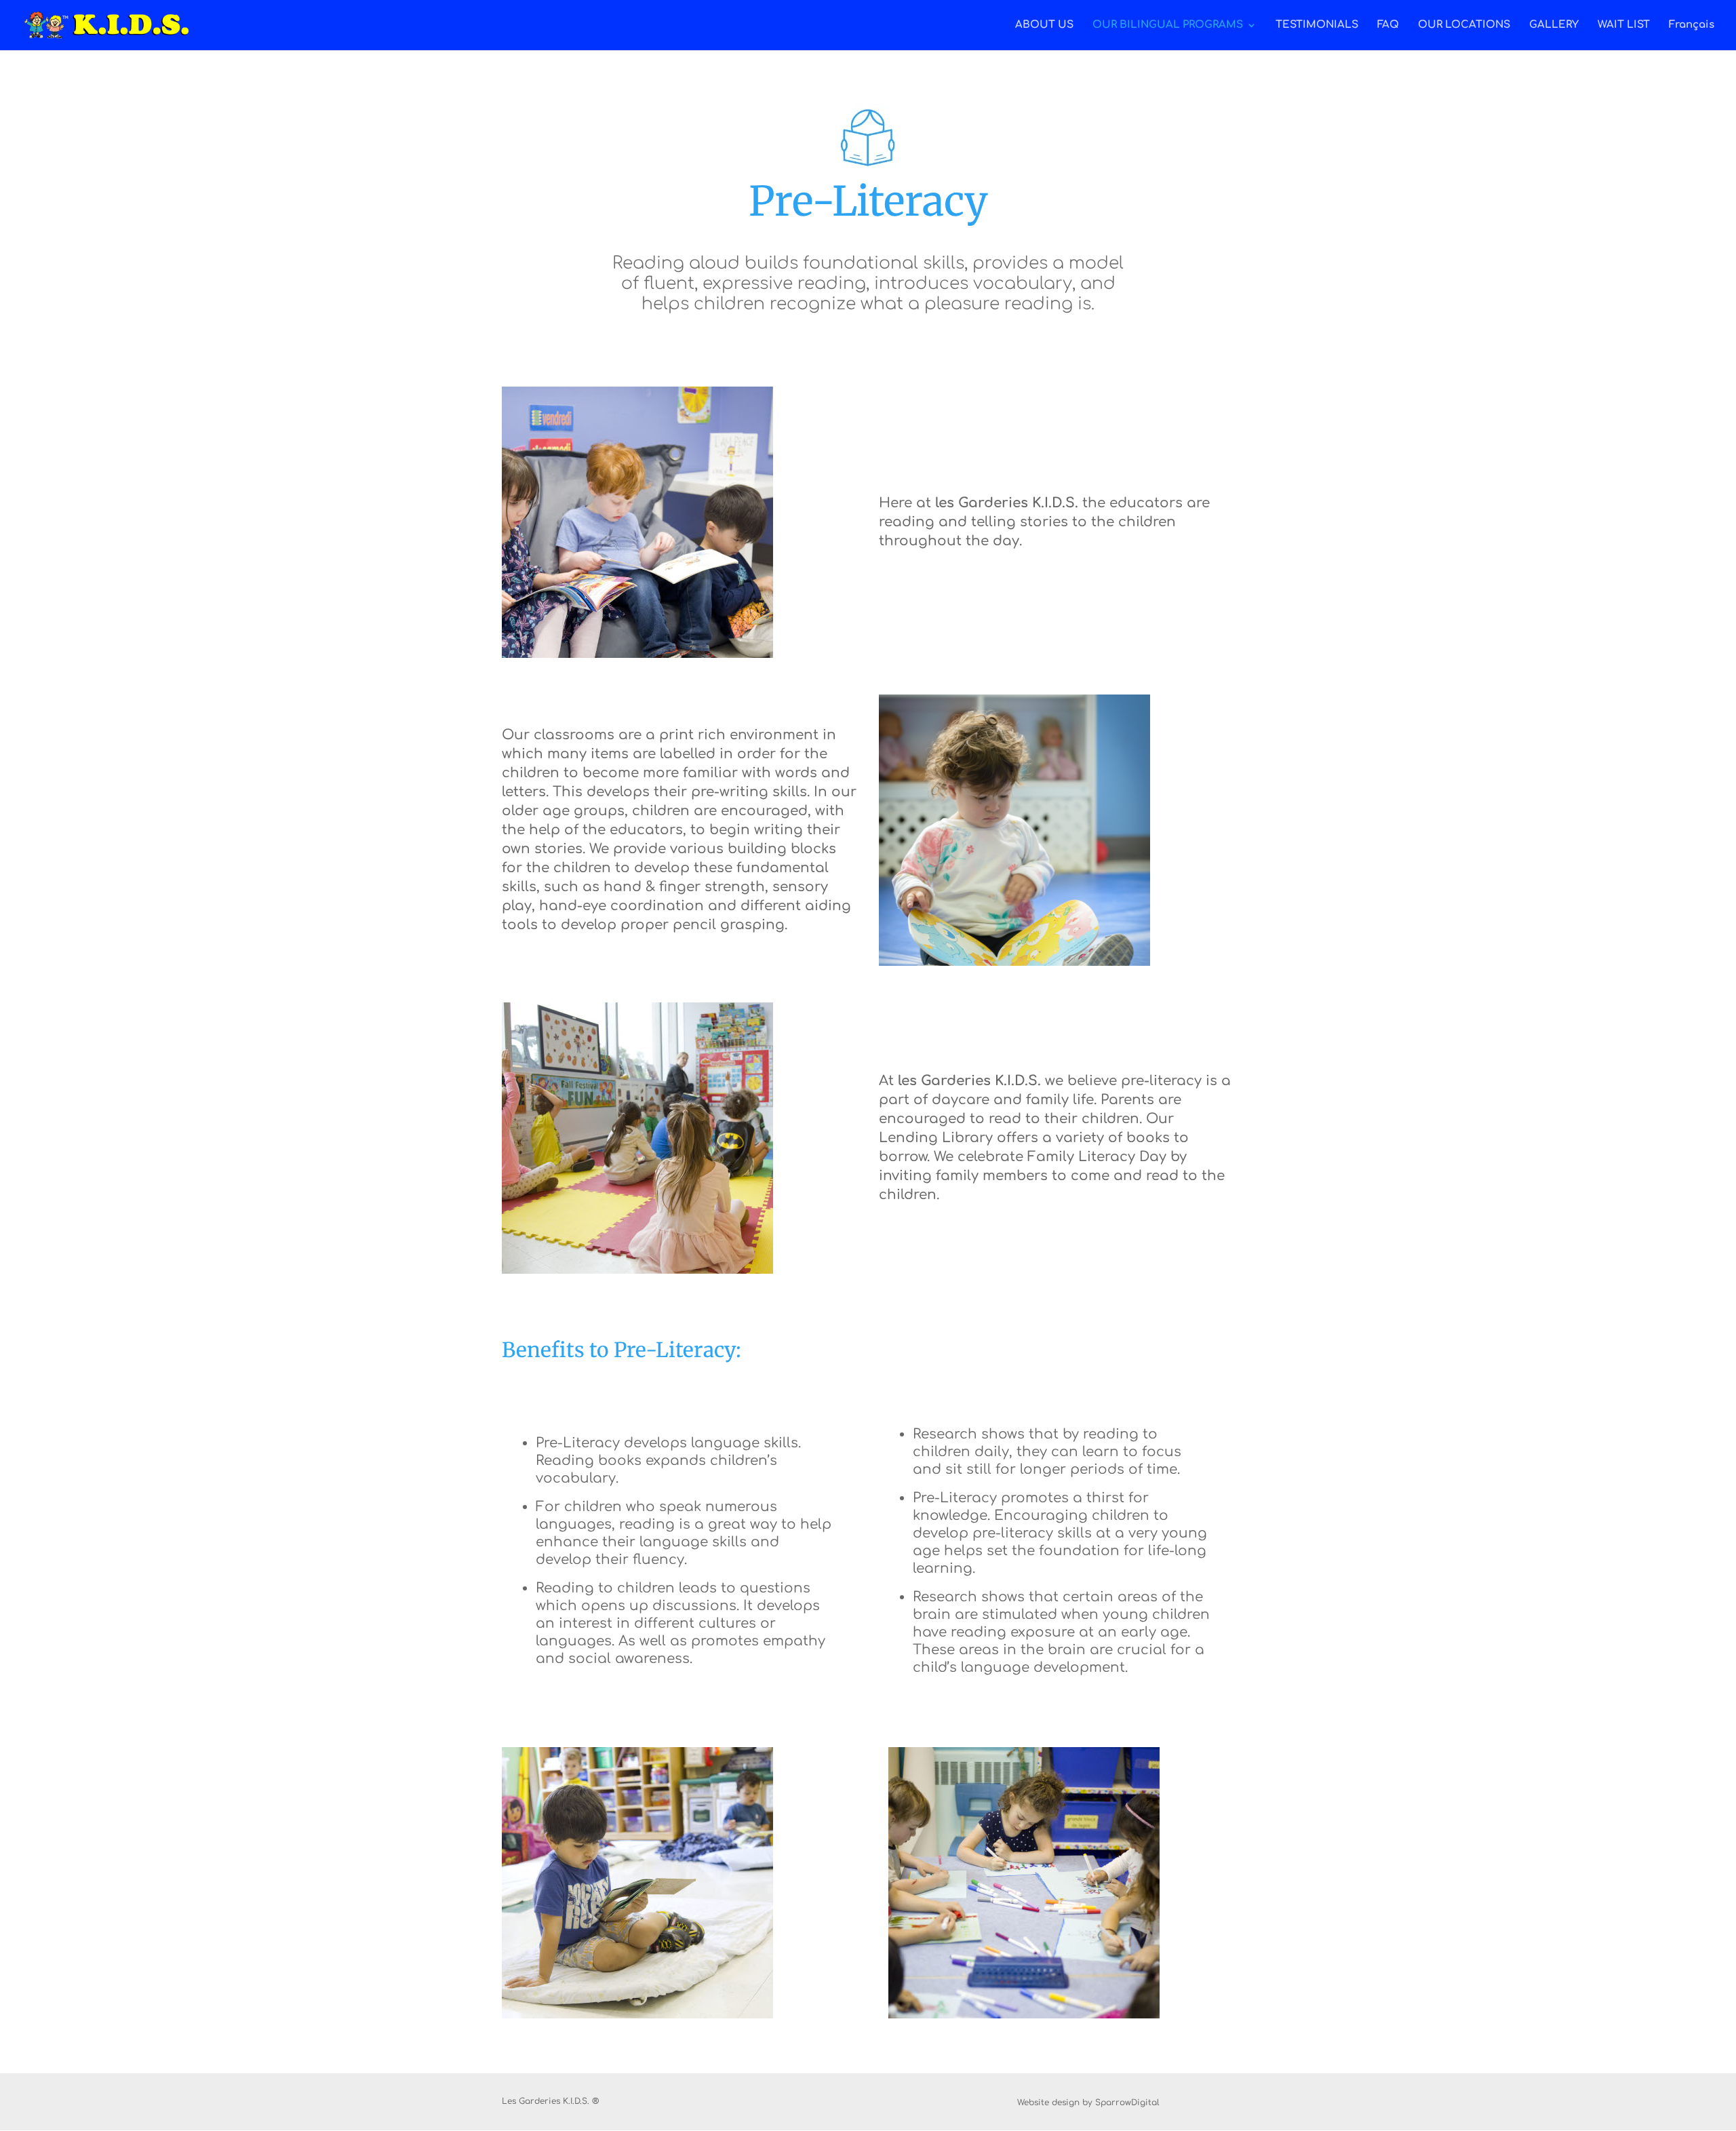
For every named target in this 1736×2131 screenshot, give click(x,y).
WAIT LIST (1624, 25)
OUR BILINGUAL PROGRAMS (1168, 25)
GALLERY (1554, 25)
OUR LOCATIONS (1464, 25)
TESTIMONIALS (1317, 25)
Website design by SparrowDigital (1088, 2103)
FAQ (1388, 25)
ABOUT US (1044, 25)
